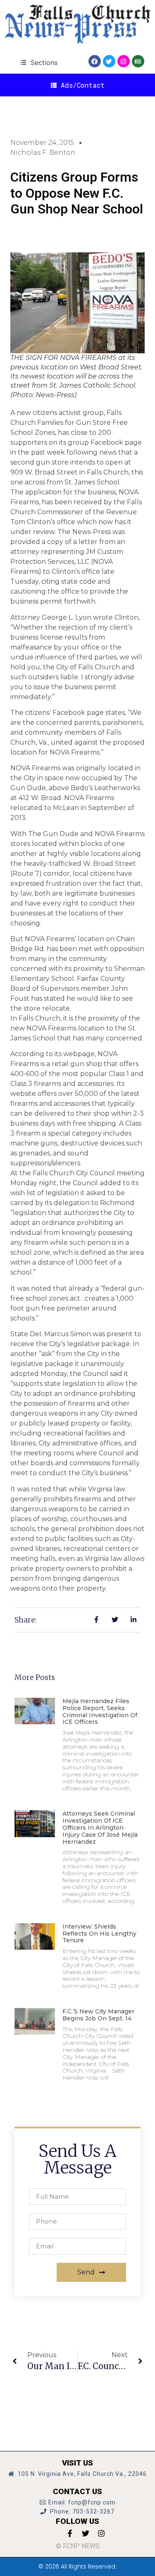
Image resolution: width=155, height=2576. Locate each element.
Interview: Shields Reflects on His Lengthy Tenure (99, 1934)
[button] (39, 62)
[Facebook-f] (70, 2533)
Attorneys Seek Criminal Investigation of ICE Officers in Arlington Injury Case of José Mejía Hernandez (100, 1827)
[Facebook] (95, 61)
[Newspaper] (138, 61)
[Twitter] (109, 61)
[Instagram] (124, 61)
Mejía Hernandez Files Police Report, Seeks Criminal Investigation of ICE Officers (100, 1711)
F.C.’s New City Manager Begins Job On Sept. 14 (98, 2015)
